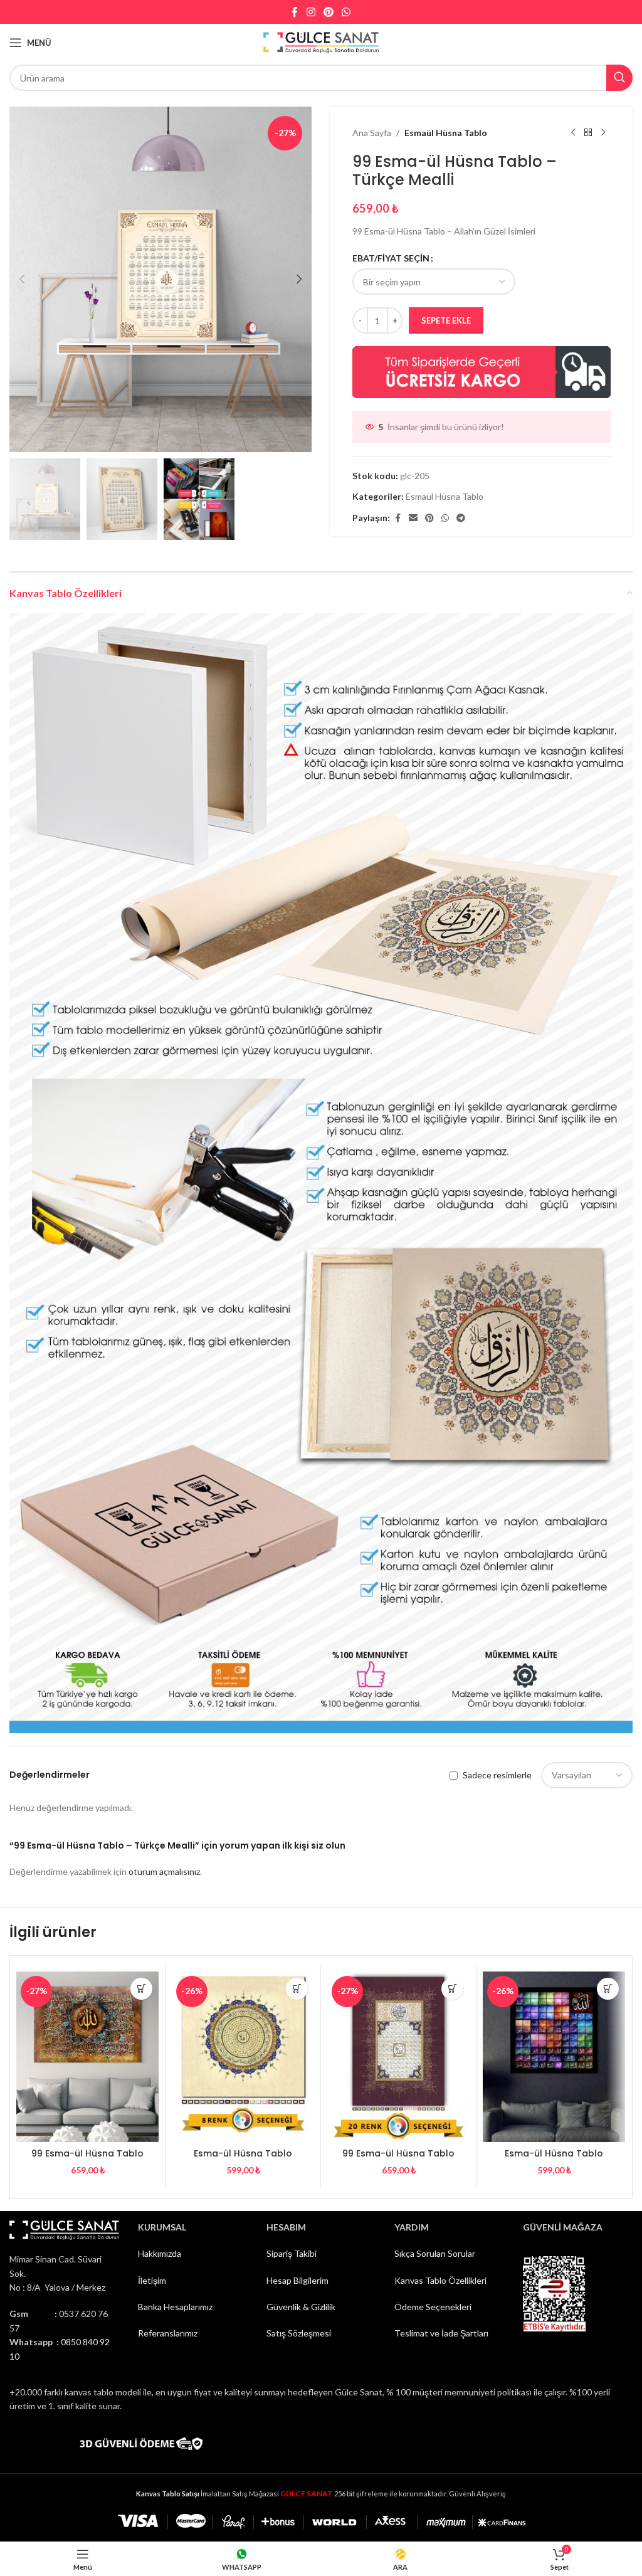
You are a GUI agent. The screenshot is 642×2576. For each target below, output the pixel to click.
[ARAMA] (619, 78)
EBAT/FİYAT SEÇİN (391, 258)
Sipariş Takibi (292, 2253)
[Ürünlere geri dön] (588, 133)
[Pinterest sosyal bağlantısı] (328, 12)
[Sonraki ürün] (603, 133)
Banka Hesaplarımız (175, 2307)
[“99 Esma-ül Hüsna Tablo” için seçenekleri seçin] (141, 1989)
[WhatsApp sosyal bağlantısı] (346, 12)
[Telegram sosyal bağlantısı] (461, 518)
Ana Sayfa (372, 133)
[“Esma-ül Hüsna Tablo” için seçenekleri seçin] (297, 1989)
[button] (22, 279)
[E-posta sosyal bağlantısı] (413, 518)
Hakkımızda (160, 2253)
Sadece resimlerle (497, 1775)
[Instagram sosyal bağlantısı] (311, 12)
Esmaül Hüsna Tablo (446, 133)
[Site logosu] (321, 42)
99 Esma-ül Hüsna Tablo (87, 2153)
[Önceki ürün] (573, 133)
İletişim (152, 2280)
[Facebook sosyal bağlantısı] (295, 12)
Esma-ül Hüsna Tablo (243, 2153)
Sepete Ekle (446, 320)
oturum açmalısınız (164, 1871)
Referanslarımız (168, 2333)
